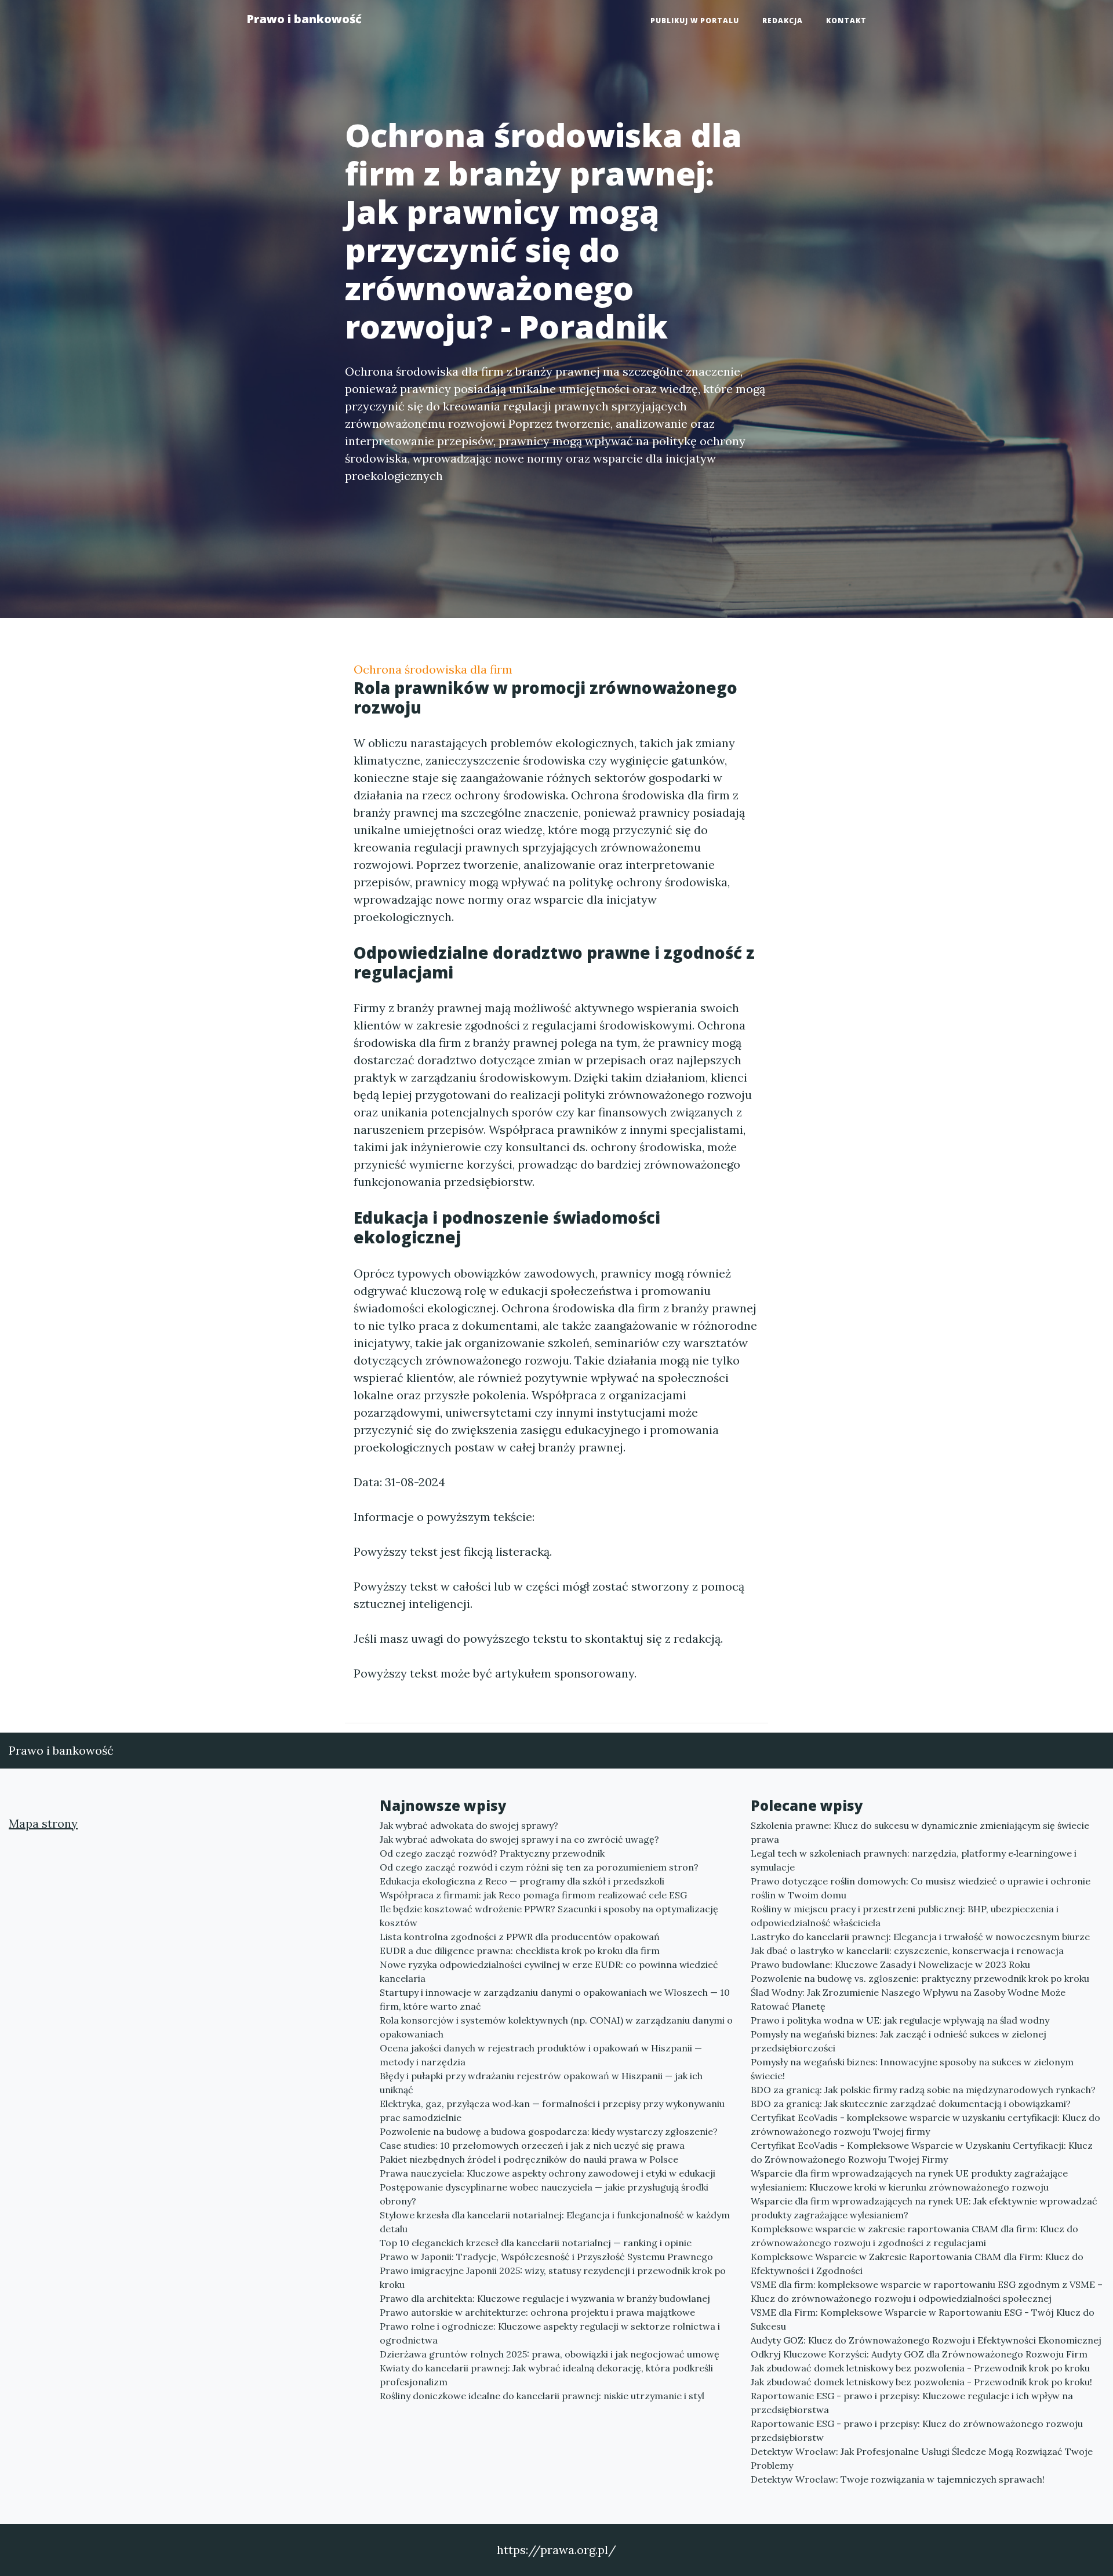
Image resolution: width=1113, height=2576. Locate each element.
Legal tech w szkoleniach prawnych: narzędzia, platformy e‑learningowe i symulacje (914, 1860)
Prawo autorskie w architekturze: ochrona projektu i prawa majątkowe (537, 2312)
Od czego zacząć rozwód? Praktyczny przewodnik (492, 1853)
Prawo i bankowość (304, 19)
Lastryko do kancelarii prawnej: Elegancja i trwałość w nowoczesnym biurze (920, 1937)
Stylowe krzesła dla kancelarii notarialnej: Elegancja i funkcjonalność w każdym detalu (555, 2222)
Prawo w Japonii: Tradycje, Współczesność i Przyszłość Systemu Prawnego (546, 2257)
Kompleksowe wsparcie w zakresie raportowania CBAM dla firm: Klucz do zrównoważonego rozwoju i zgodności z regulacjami (914, 2236)
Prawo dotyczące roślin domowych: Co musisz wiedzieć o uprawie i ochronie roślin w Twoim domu (921, 1888)
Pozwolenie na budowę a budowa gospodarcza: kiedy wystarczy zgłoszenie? (549, 2131)
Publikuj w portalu (695, 21)
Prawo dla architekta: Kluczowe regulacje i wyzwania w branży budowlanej (545, 2298)
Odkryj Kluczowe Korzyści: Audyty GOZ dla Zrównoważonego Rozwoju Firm (919, 2354)
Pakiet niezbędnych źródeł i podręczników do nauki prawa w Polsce (529, 2159)
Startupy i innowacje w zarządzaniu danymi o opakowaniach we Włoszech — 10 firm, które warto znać (555, 1999)
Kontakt (846, 21)
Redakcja (783, 21)
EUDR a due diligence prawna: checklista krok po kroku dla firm (520, 1951)
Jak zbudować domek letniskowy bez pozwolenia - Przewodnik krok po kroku (920, 2368)
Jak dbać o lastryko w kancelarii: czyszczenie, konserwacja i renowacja (907, 1951)
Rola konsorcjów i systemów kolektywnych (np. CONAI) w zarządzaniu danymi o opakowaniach (556, 2027)
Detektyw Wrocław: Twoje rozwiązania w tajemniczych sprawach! (898, 2479)
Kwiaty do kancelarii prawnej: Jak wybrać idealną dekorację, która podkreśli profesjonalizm (546, 2375)
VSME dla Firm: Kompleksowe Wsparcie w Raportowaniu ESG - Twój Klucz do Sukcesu (923, 2319)
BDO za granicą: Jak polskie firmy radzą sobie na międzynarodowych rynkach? (923, 2090)
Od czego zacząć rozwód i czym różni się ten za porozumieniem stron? (539, 1867)
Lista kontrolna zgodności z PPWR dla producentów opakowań (520, 1937)
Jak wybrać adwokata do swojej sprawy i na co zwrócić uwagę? (519, 1839)
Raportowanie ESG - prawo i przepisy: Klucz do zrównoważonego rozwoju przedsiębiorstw (917, 2431)
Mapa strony (43, 1823)
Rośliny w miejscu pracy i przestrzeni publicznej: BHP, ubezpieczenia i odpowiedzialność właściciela (905, 1916)
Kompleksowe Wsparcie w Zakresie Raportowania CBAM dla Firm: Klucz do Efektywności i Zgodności (917, 2264)
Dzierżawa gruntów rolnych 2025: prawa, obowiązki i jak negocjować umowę (550, 2354)
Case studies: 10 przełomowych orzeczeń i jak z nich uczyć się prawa (532, 2145)
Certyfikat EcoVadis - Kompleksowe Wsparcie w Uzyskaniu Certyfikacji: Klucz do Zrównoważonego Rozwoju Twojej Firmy (922, 2152)
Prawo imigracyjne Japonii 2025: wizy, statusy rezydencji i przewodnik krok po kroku (553, 2277)
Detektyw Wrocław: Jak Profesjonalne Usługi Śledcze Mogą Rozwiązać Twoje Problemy (922, 2458)
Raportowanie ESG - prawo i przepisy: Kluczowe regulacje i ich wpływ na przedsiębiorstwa (912, 2403)
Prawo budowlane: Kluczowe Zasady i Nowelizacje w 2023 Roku (890, 1964)
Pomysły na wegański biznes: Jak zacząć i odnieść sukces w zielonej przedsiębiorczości (899, 2041)
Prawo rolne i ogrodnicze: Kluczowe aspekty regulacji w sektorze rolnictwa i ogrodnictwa (550, 2333)
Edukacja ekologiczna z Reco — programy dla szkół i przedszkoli (522, 1881)
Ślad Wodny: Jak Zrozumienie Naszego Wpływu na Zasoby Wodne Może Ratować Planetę (908, 1999)
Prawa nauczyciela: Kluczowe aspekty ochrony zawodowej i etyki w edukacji (548, 2173)
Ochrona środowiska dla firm (433, 669)
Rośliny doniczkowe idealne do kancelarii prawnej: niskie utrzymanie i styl (542, 2396)
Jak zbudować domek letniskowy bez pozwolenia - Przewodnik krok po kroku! (921, 2382)
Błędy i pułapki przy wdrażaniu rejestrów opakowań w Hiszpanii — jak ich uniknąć (541, 2083)
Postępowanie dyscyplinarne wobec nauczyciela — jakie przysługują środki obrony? (544, 2194)
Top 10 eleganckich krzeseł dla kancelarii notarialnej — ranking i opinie (536, 2243)
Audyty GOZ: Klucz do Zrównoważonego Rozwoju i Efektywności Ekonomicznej (926, 2340)
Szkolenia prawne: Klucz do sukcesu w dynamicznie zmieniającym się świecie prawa (920, 1832)
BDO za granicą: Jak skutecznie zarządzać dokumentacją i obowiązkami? (911, 2104)
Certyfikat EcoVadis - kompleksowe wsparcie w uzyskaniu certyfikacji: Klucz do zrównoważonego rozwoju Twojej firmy (925, 2124)
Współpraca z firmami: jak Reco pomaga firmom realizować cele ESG (533, 1895)
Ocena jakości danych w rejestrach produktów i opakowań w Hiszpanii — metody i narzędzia (541, 2055)
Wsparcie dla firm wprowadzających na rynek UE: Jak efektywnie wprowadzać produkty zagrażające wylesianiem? (924, 2208)
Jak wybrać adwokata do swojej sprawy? (469, 1825)
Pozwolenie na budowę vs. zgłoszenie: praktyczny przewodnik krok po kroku (920, 1978)
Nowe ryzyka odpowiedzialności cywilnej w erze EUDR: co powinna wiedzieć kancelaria (549, 1971)
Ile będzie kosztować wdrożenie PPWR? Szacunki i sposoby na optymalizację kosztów (549, 1916)
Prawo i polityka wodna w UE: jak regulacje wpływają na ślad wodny (900, 2020)
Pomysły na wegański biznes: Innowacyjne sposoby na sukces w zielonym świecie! (912, 2069)
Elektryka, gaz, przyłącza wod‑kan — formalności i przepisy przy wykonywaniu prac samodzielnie (552, 2111)
